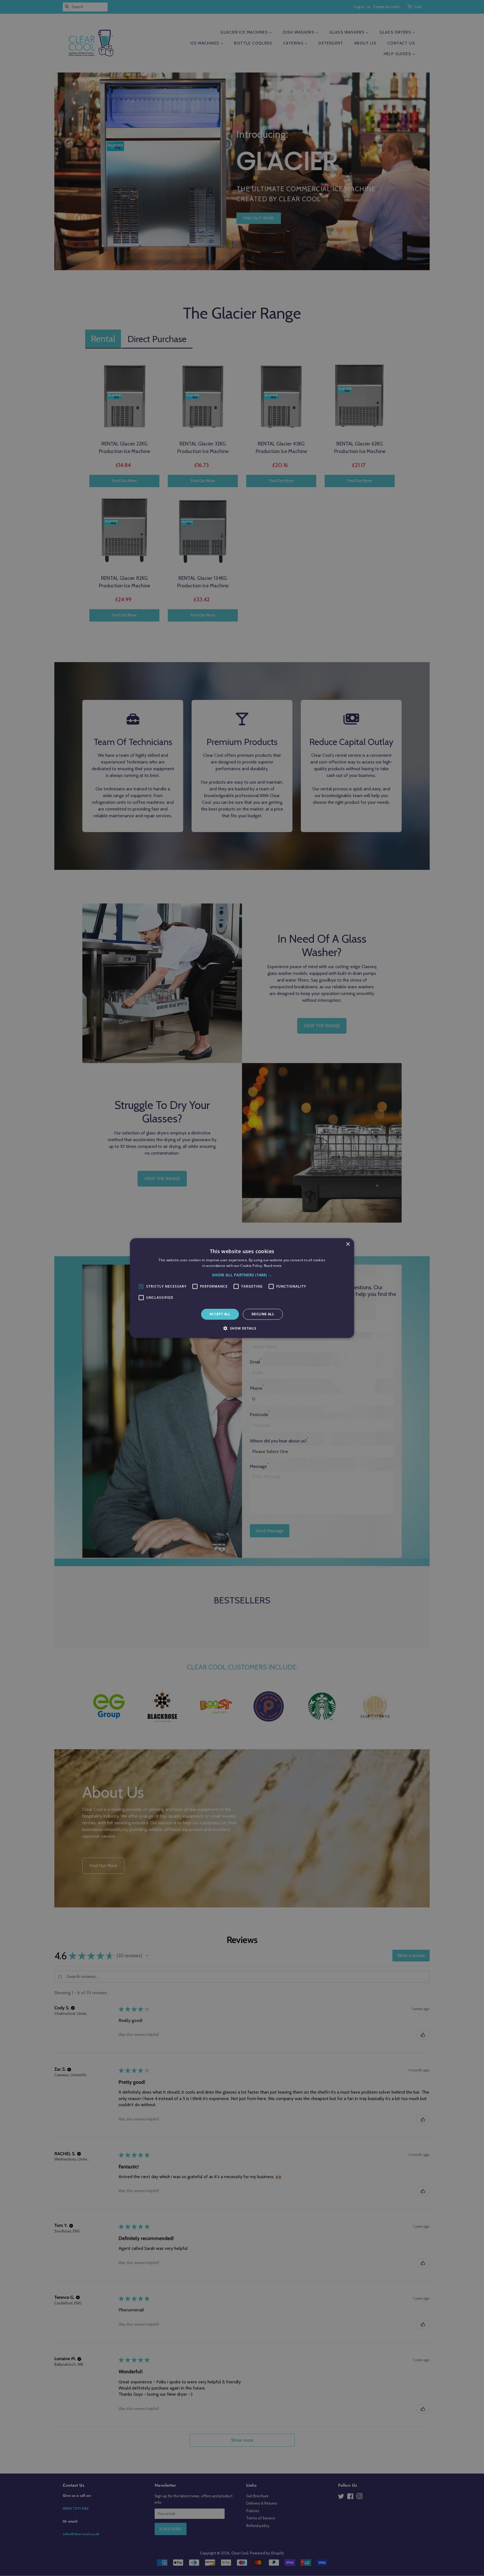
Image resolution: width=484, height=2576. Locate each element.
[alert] (242, 1288)
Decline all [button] (263, 1314)
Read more (273, 1266)
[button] (242, 1275)
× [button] (348, 1244)
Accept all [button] (220, 1314)
